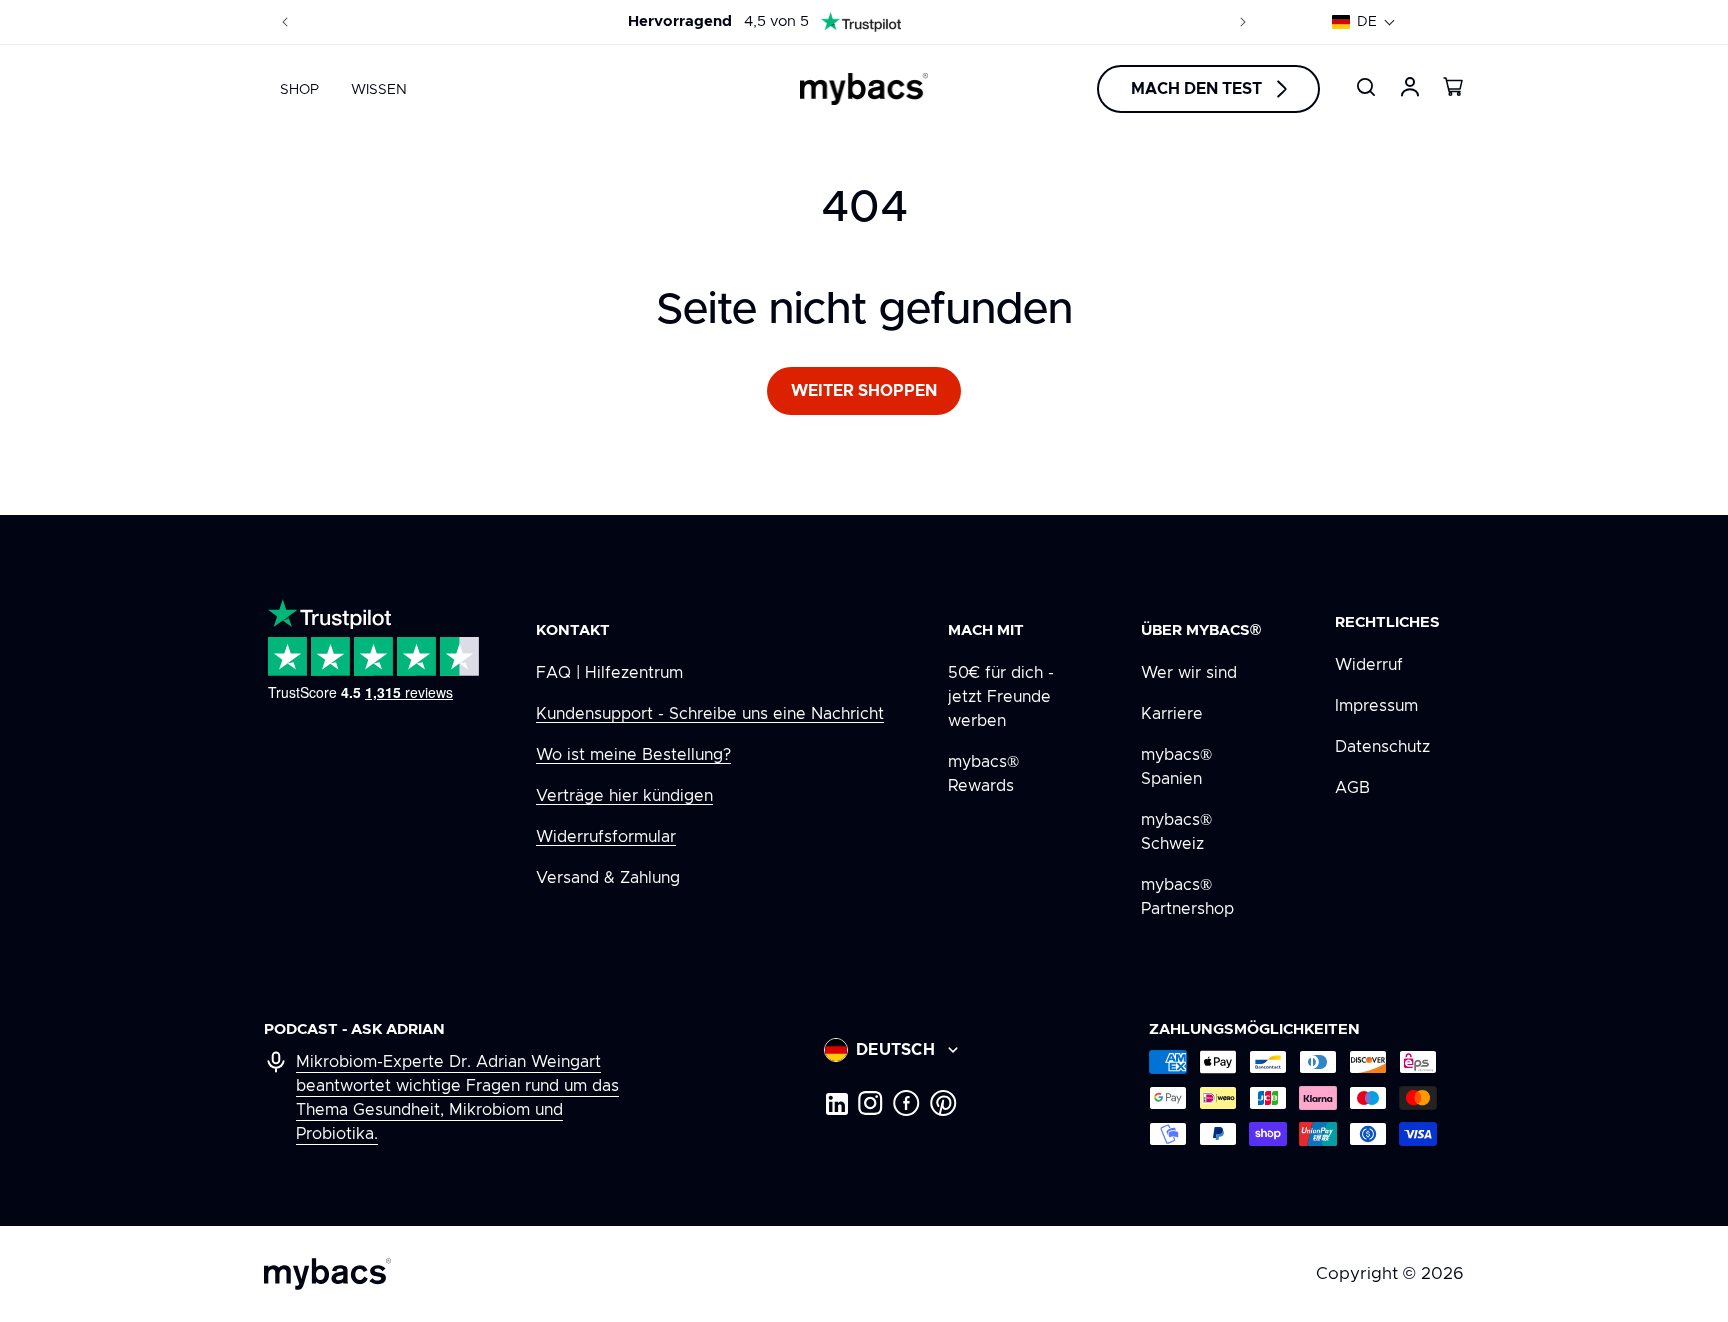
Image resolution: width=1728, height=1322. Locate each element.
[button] (1364, 22)
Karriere (1172, 714)
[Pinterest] (943, 1103)
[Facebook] (906, 1103)
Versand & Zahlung (608, 878)
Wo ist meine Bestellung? (633, 755)
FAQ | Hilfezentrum (609, 673)
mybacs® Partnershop (1187, 897)
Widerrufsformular (606, 837)
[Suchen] (1366, 87)
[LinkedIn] (836, 1103)
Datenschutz (1382, 747)
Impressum (1376, 706)
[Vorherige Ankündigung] (285, 22)
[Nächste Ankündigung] (1243, 22)
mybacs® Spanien (1176, 767)
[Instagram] (870, 1103)
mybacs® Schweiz (1176, 832)
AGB (1352, 788)
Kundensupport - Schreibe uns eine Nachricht (710, 714)
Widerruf (1369, 665)
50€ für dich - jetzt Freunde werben (1001, 697)
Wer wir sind (1189, 673)
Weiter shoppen (864, 391)
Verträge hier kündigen (624, 796)
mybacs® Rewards (983, 774)
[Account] (1410, 87)
